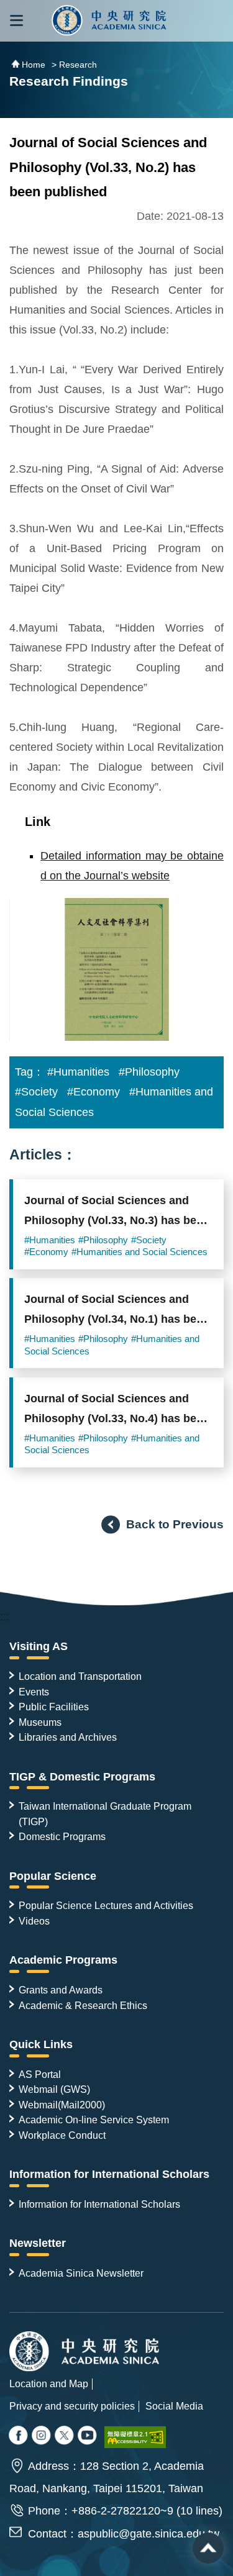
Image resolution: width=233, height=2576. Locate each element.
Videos (34, 1921)
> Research (74, 65)
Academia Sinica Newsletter (81, 2273)
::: (5, 1617)
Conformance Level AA (135, 2437)
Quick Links (41, 2044)
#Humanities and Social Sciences (139, 1252)
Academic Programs (63, 1960)
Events (34, 1692)
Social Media (174, 2406)
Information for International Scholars (109, 2174)
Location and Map (49, 2383)
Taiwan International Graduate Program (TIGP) (105, 1813)
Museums (40, 1722)
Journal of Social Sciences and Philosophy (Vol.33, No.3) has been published (117, 1214)
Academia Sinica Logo (110, 21)
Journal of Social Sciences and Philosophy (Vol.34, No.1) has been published (117, 1313)
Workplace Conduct (62, 2135)
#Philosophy (149, 1072)
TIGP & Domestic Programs (82, 1777)
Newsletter (38, 2243)
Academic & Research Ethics (83, 2005)
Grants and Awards (61, 1990)
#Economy (94, 1092)
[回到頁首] (208, 2548)
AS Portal (40, 2074)
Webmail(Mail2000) (62, 2105)
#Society (36, 1092)
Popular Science (53, 1876)
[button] (16, 21)
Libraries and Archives (68, 1737)
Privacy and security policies (72, 2406)
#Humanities (78, 1072)
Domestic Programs (62, 1836)
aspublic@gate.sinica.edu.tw (148, 2534)
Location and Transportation (80, 1676)
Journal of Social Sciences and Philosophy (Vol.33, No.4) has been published (117, 1412)
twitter (42, 2436)
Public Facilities (54, 1707)
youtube (88, 2436)
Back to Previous (175, 1524)
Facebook (19, 2436)
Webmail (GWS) (54, 2089)
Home (34, 65)
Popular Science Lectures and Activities (106, 1905)
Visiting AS (39, 1646)
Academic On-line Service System (94, 2120)
